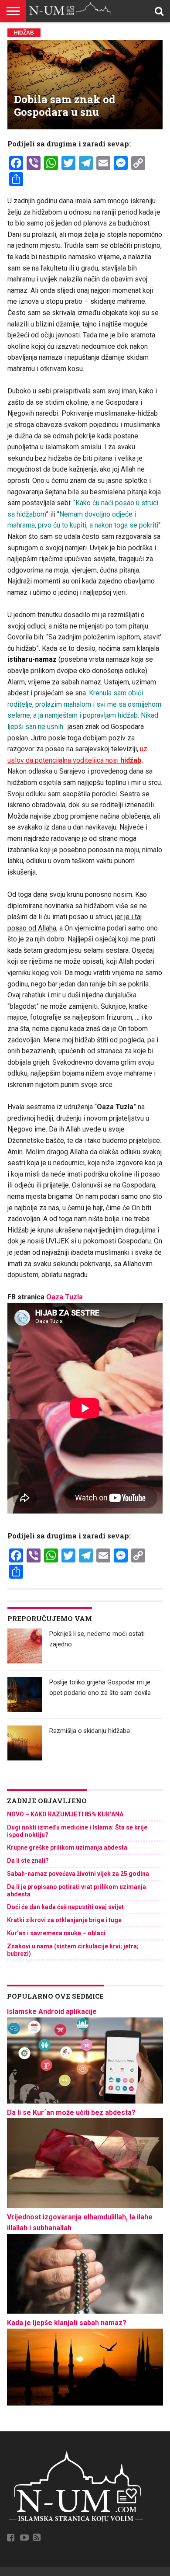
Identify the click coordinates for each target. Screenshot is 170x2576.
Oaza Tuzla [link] (65, 1297)
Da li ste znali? (28, 1861)
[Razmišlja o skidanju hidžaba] (25, 1743)
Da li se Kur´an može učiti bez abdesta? (71, 2113)
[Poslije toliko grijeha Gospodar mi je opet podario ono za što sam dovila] (25, 1694)
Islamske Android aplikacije (52, 2012)
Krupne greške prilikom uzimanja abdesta (67, 1847)
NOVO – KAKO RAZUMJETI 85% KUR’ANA (65, 1814)
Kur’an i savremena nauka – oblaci (56, 1933)
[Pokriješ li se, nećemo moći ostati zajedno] (25, 1646)
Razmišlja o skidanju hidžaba (90, 1731)
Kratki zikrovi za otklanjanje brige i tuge (64, 1920)
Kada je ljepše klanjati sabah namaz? (67, 2323)
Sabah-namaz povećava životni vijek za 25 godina (78, 1874)
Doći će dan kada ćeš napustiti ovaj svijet (65, 1907)
